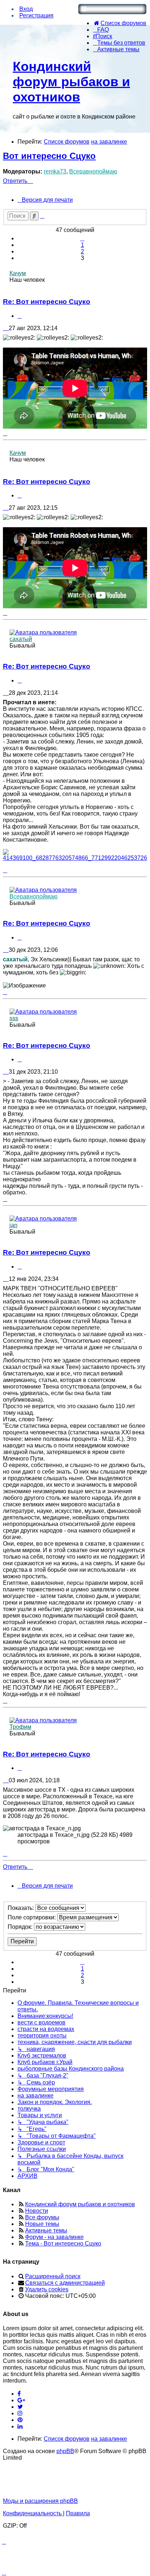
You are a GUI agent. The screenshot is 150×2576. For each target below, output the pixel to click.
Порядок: (21, 1927)
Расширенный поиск (53, 2276)
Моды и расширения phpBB (40, 2501)
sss (14, 1018)
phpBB (65, 2451)
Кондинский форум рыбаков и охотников (71, 82)
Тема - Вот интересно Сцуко (63, 2244)
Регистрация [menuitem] (36, 15)
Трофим (20, 1727)
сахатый (21, 639)
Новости (37, 2211)
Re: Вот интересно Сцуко (47, 302)
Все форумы (42, 2217)
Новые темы (42, 2224)
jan (13, 1225)
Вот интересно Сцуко (49, 156)
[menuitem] (120, 23)
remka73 (55, 171)
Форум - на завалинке (54, 2237)
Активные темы (46, 2230)
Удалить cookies (47, 2289)
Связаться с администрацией (65, 2283)
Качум (18, 273)
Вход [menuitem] (26, 9)
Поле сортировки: (32, 1917)
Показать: (21, 1908)
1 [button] (82, 245)
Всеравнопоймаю (93, 171)
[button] (82, 238)
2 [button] (82, 251)
